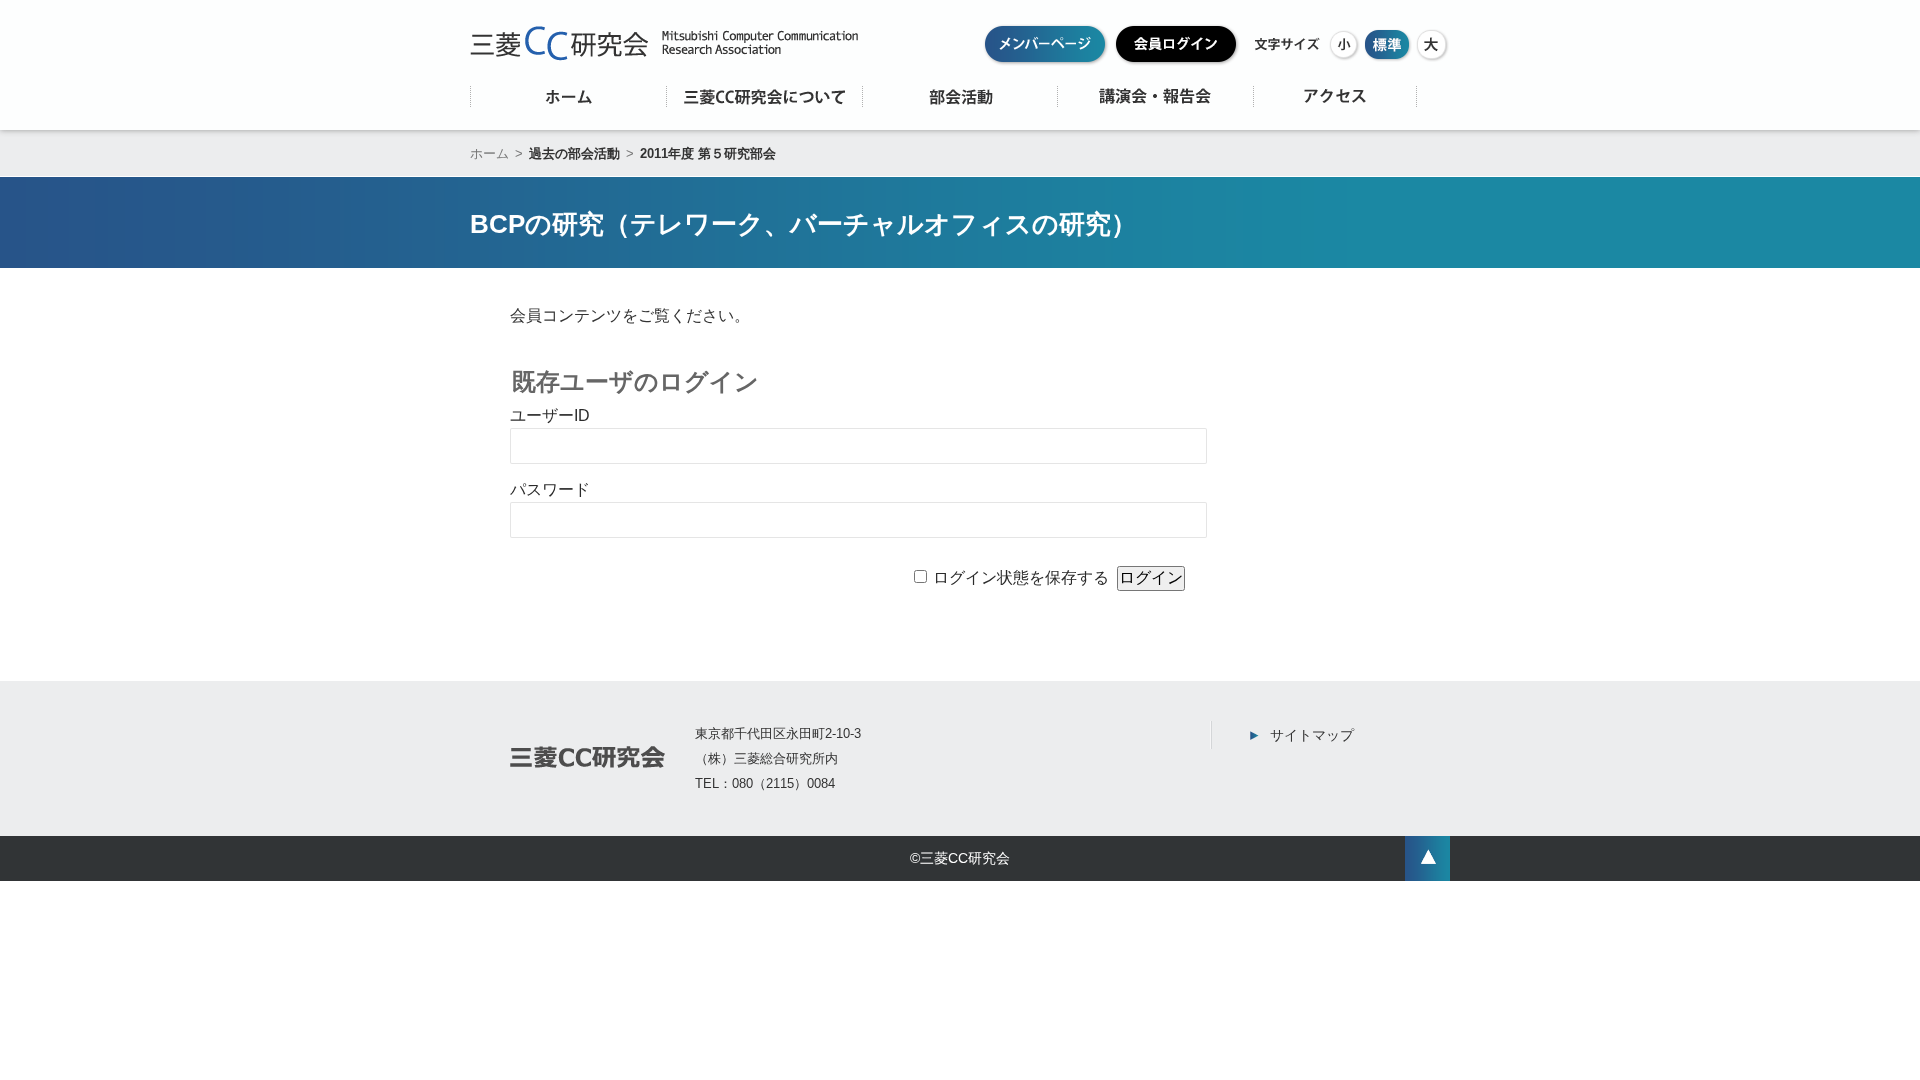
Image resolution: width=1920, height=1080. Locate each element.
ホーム (489, 153)
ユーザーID (550, 415)
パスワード (550, 489)
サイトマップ (1312, 735)
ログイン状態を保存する (1021, 577)
